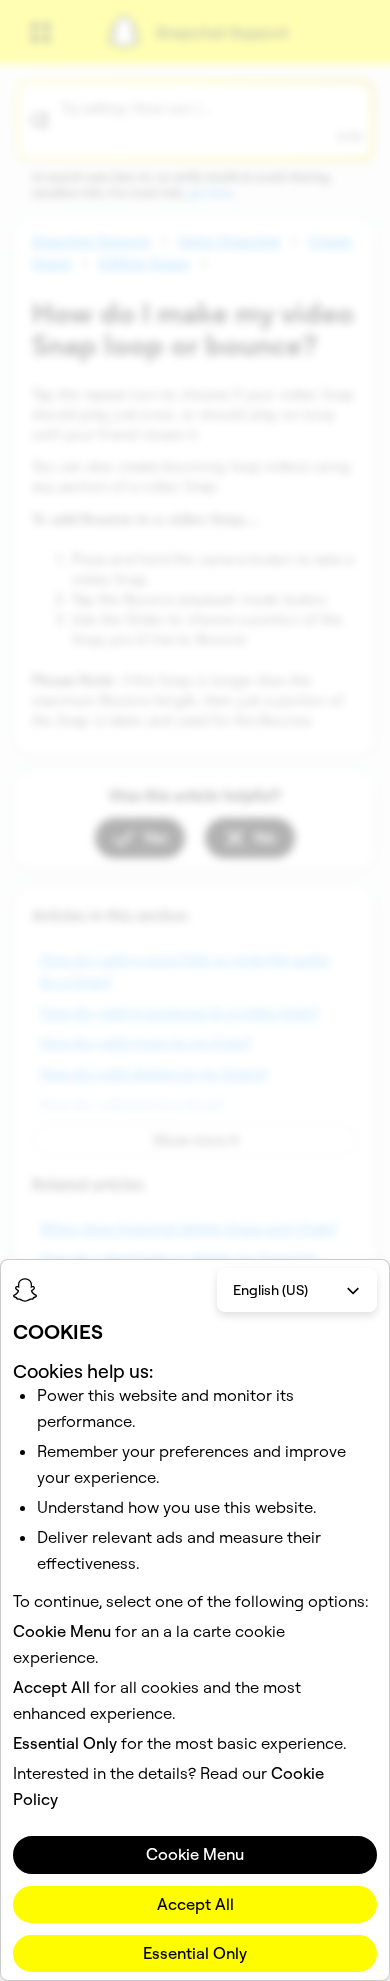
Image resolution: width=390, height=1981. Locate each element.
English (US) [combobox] (270, 1290)
